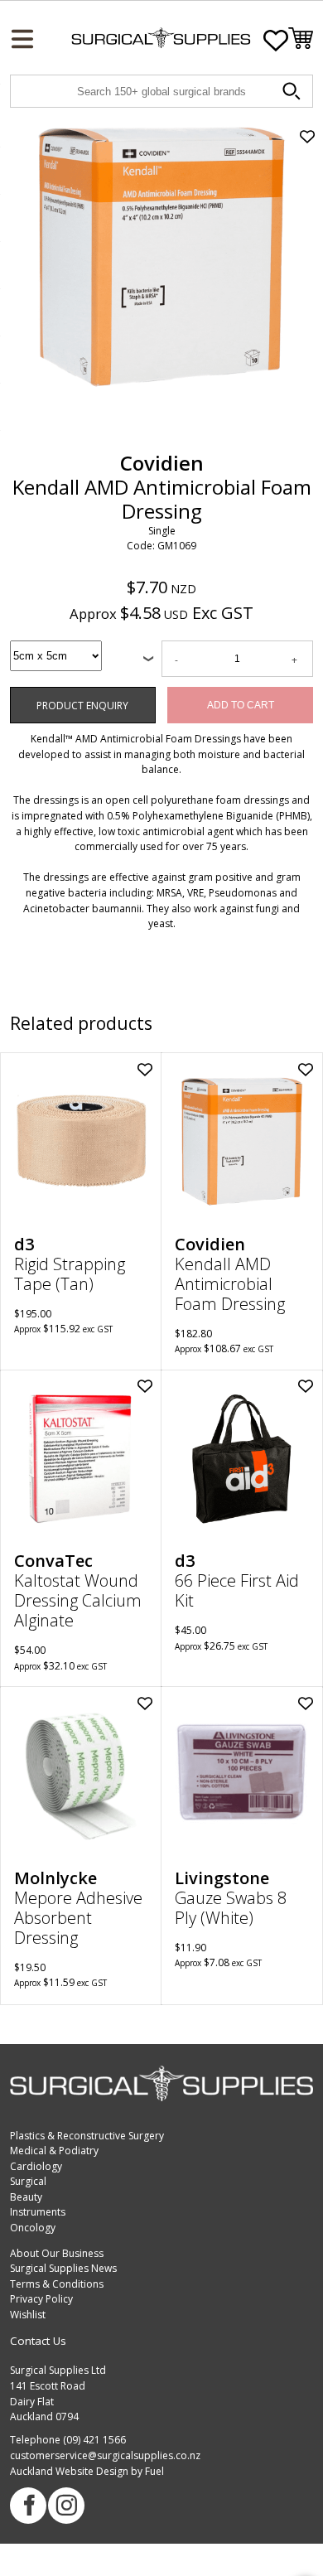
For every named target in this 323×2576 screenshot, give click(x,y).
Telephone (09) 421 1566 (68, 2440)
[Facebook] (28, 2506)
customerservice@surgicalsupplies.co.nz (105, 2455)
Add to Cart (241, 705)
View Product (82, 1149)
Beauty (26, 2197)
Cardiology (36, 2166)
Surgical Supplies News (63, 2268)
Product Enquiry (47, 694)
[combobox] (56, 656)
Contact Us (38, 2341)
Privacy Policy (41, 2299)
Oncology (33, 2228)
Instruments (38, 2212)
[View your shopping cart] (301, 41)
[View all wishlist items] (276, 41)
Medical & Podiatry (54, 2151)
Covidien (162, 463)
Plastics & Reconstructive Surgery (87, 2136)
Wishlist (28, 2315)
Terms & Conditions (57, 2284)
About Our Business (57, 2253)
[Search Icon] (294, 94)
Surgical (28, 2181)
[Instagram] (66, 2506)
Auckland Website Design (69, 2471)
